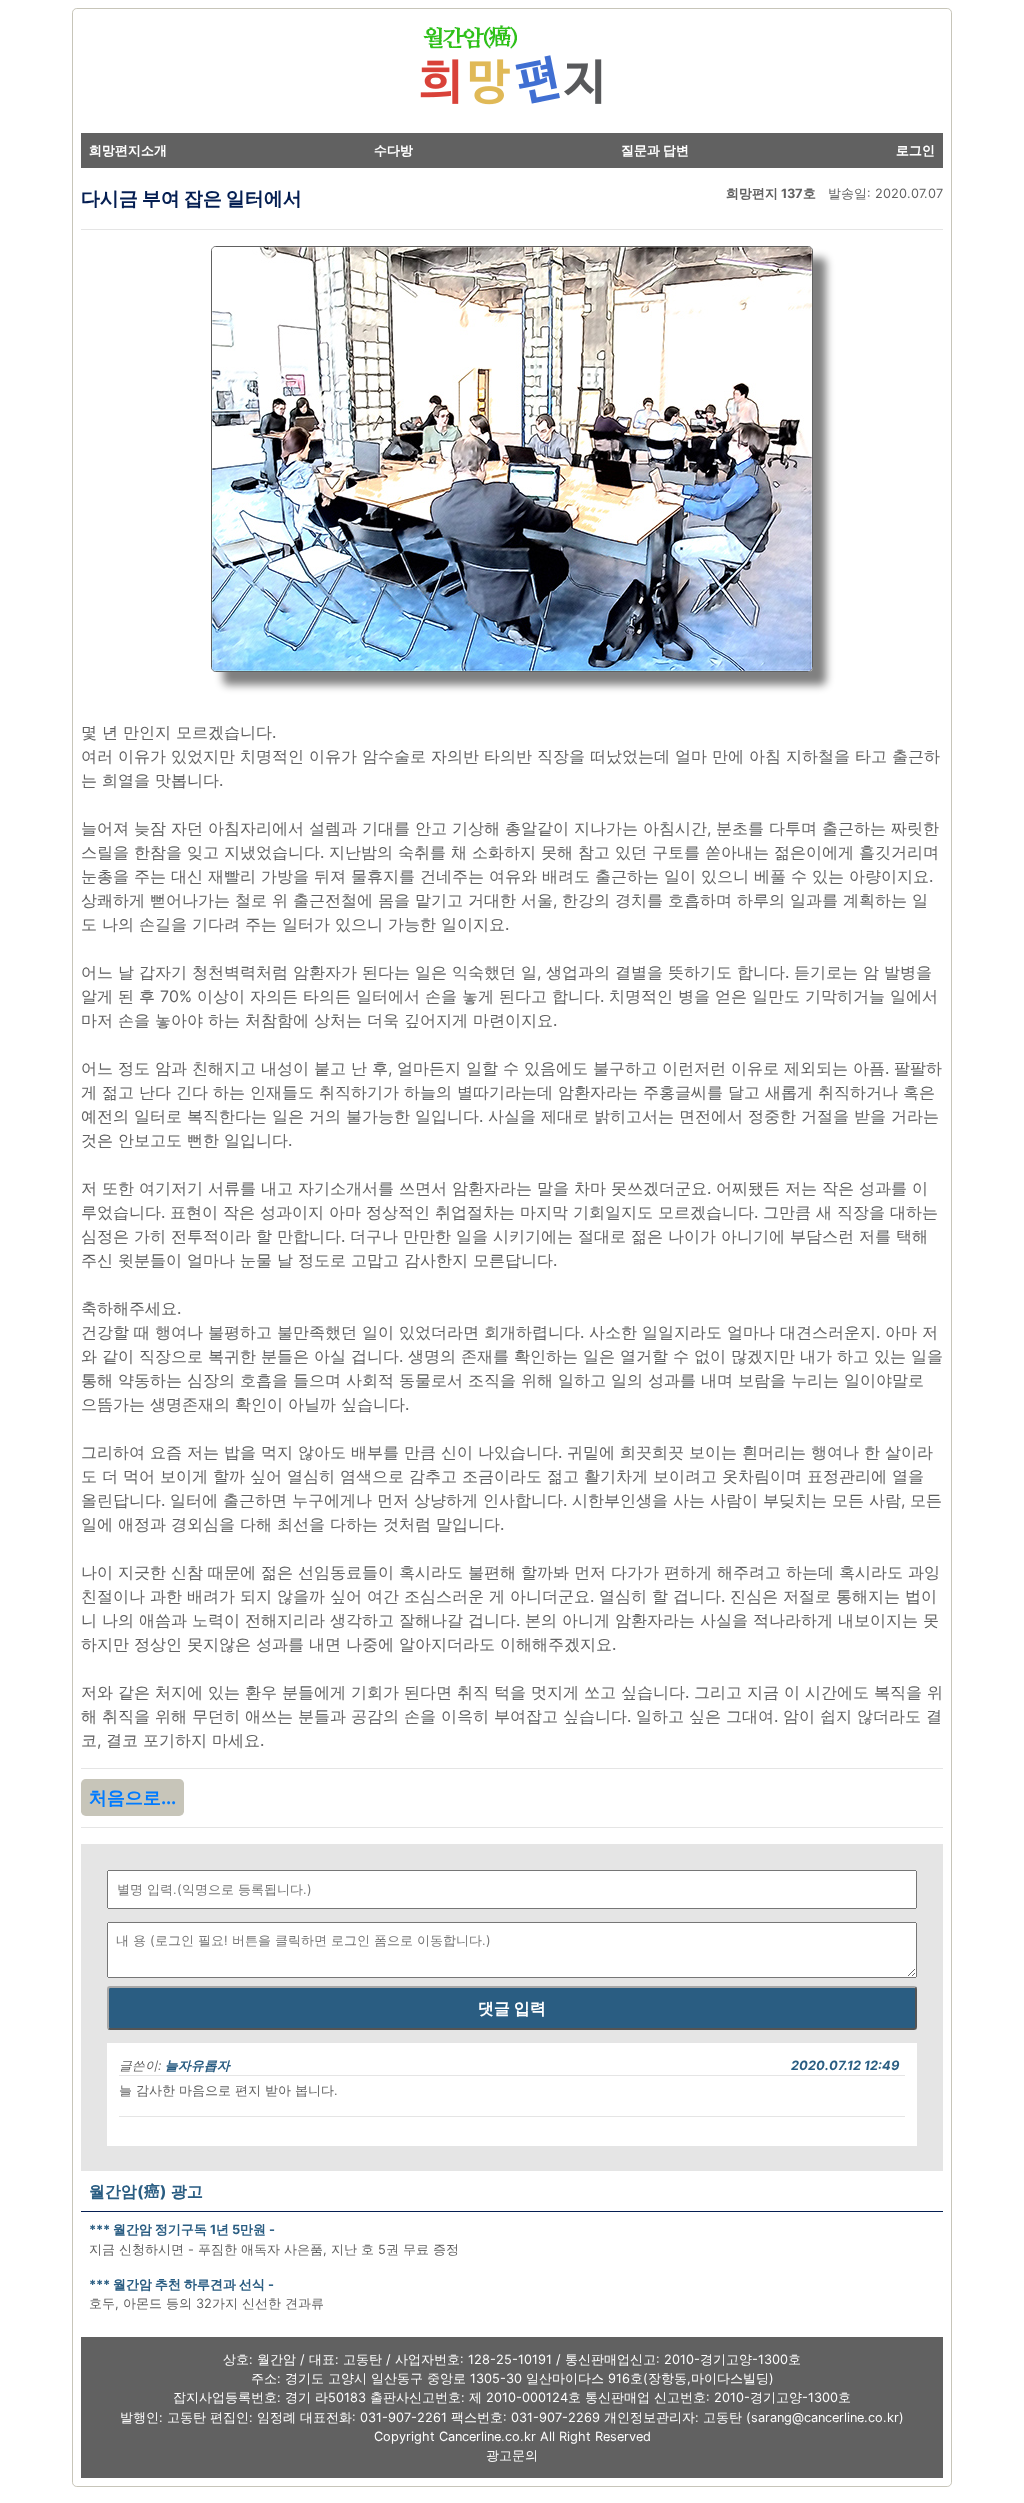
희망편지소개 (128, 150)
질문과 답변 (655, 150)
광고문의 (512, 2455)
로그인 (915, 150)
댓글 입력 (512, 2008)
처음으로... (132, 1797)
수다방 (393, 150)
